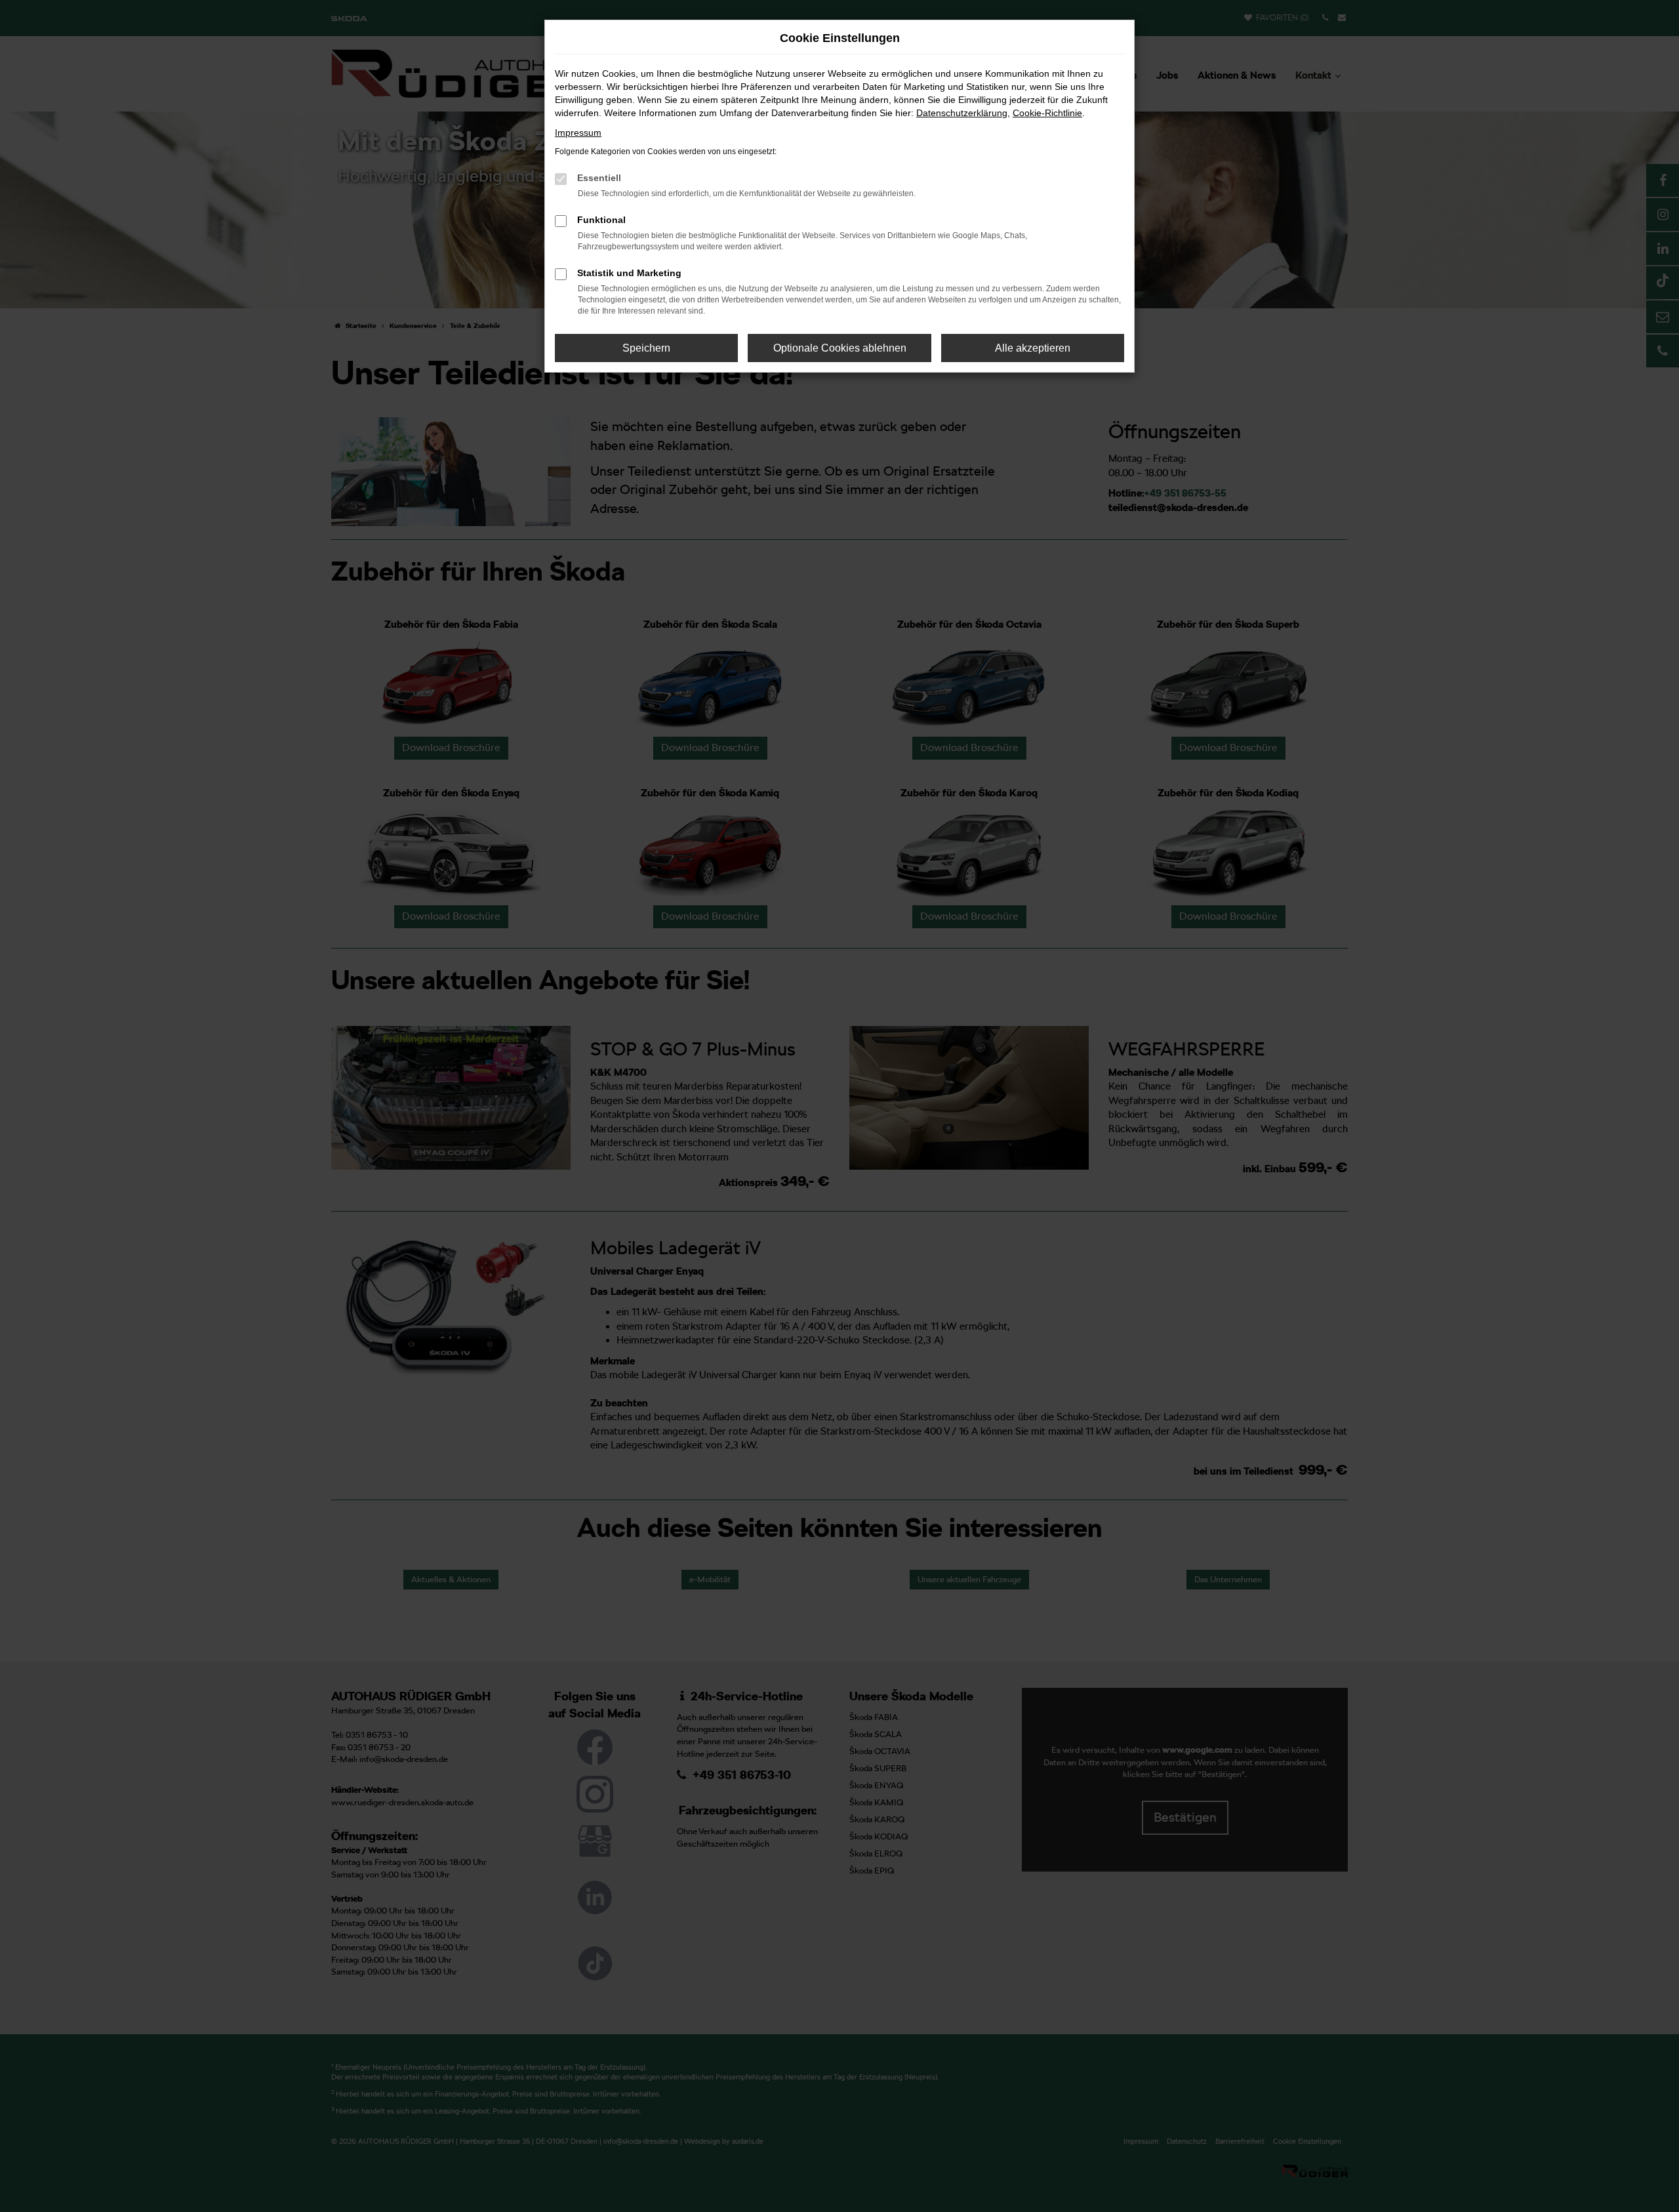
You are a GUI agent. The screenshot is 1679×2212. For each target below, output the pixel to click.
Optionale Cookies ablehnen (840, 348)
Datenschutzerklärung (962, 113)
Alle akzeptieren (1033, 348)
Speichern (646, 348)
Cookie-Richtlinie (1047, 113)
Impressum (578, 133)
